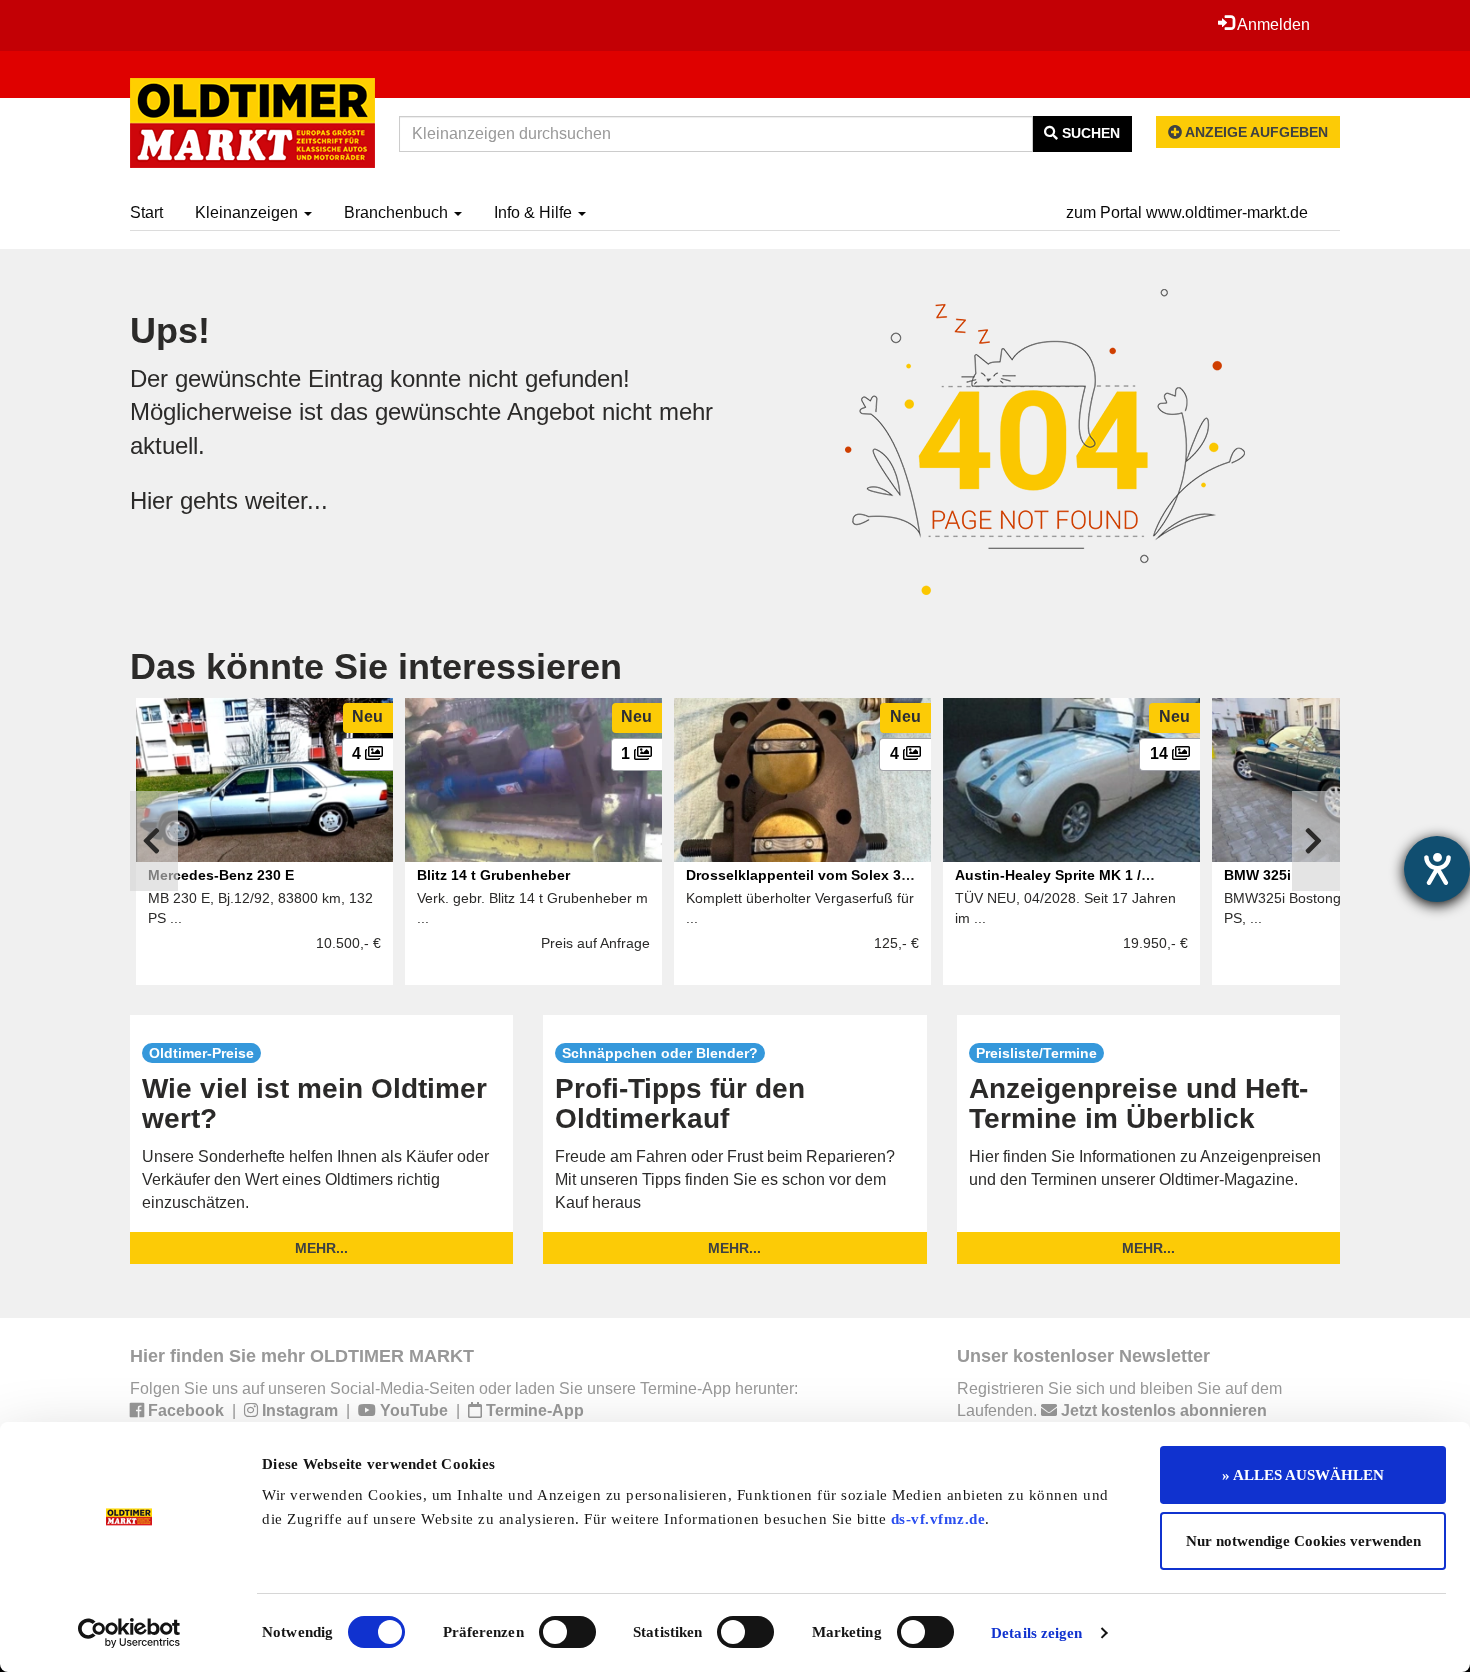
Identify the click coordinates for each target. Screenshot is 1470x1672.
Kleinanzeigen (248, 212)
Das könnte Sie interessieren (376, 666)
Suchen (1089, 133)
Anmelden (1272, 24)
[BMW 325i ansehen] (1340, 780)
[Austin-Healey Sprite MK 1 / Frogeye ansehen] (1071, 780)
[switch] (567, 1632)
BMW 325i (1257, 875)
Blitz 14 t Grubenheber (493, 875)
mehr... (321, 1248)
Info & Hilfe (535, 212)
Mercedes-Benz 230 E (221, 875)
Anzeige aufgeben (1255, 132)
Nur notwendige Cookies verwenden (1303, 1541)
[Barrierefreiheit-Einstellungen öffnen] (1437, 869)
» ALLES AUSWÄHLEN (1303, 1475)
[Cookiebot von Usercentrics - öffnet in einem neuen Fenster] (129, 1633)
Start (146, 212)
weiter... (286, 500)
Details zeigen (1036, 1633)
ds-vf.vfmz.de (938, 1519)
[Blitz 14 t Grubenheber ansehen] (533, 780)
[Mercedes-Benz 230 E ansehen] (264, 780)
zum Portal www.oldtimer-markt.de (1187, 212)
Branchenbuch (398, 212)
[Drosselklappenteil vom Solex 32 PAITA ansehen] (802, 780)
